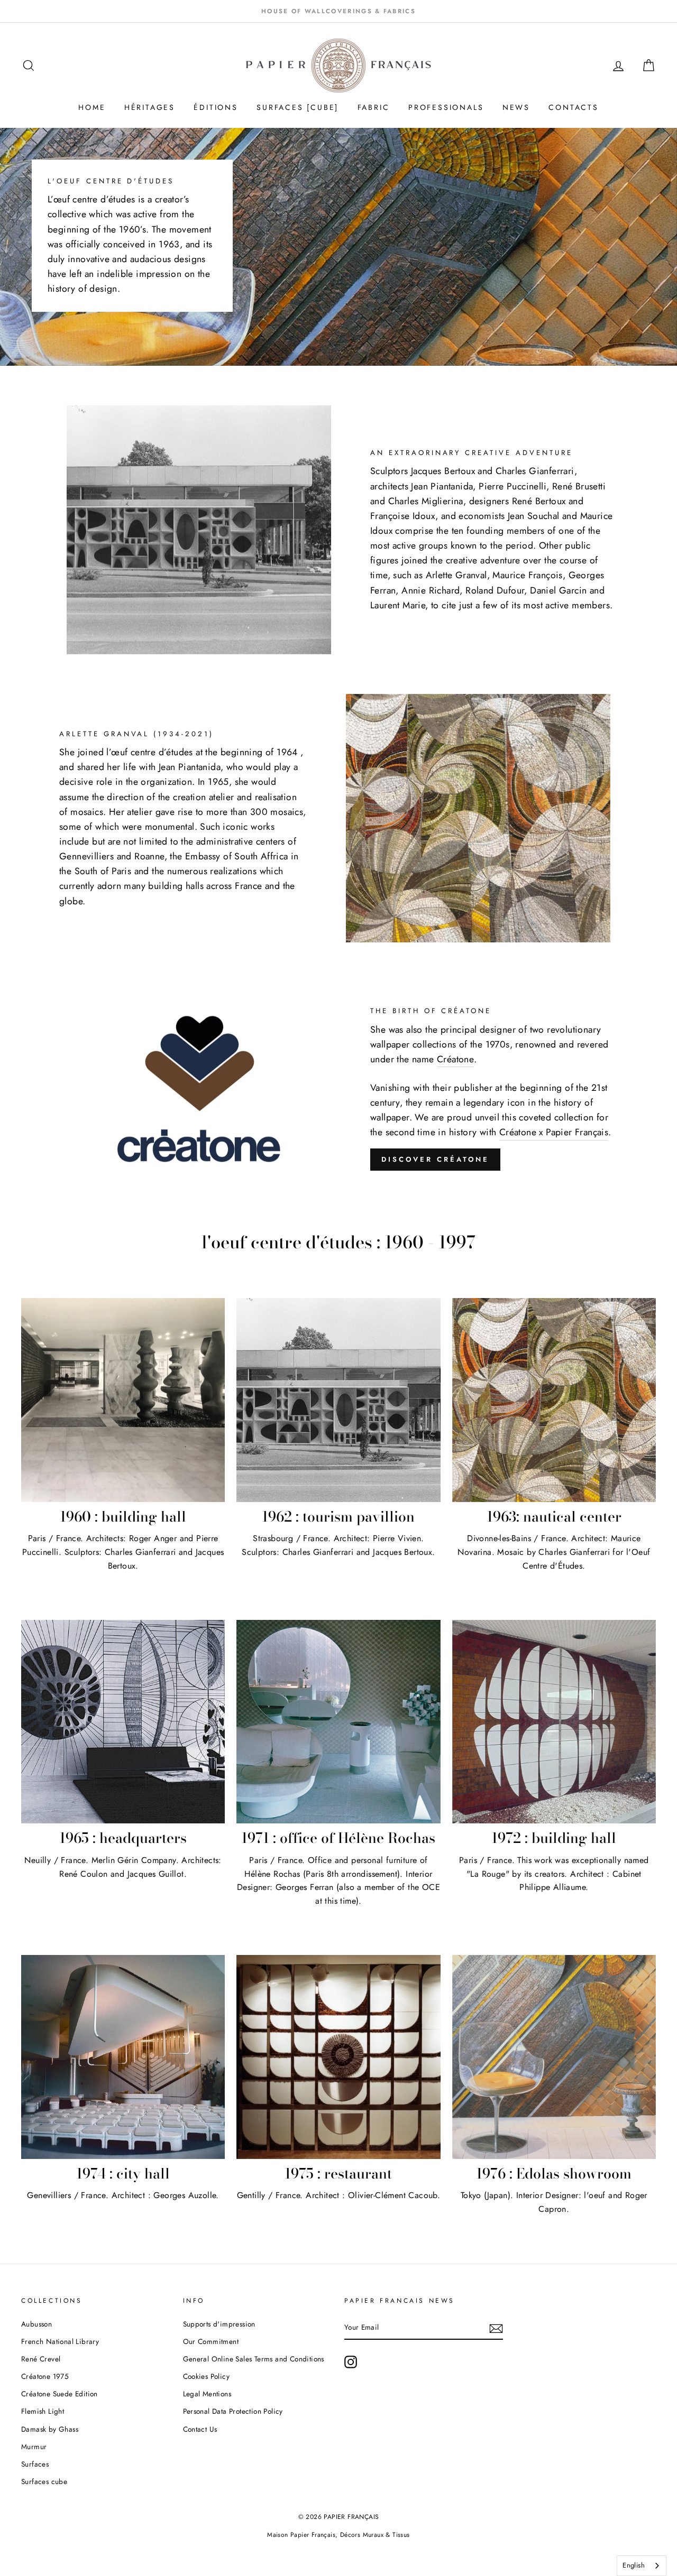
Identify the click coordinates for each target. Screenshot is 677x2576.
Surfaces (35, 2464)
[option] (338, 11)
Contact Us (200, 2429)
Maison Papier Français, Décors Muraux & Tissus (338, 2535)
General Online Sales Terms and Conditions (255, 2359)
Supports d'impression (219, 2324)
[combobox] (642, 2566)
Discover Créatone (435, 1159)
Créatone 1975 (45, 2376)
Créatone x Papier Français (554, 1132)
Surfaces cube (44, 2481)
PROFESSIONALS (446, 107)
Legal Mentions (207, 2394)
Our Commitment (211, 2341)
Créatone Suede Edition (60, 2394)
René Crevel (41, 2359)
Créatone (455, 1059)
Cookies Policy (207, 2376)
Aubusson (36, 2324)
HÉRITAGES (150, 107)
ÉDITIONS (216, 107)
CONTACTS (573, 107)
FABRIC (374, 107)
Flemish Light (43, 2411)
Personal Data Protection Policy (233, 2411)
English (634, 2565)
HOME (92, 107)
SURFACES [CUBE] (298, 107)
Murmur (34, 2447)
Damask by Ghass (50, 2429)
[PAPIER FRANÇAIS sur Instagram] (351, 2362)
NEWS (516, 107)
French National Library (60, 2341)
